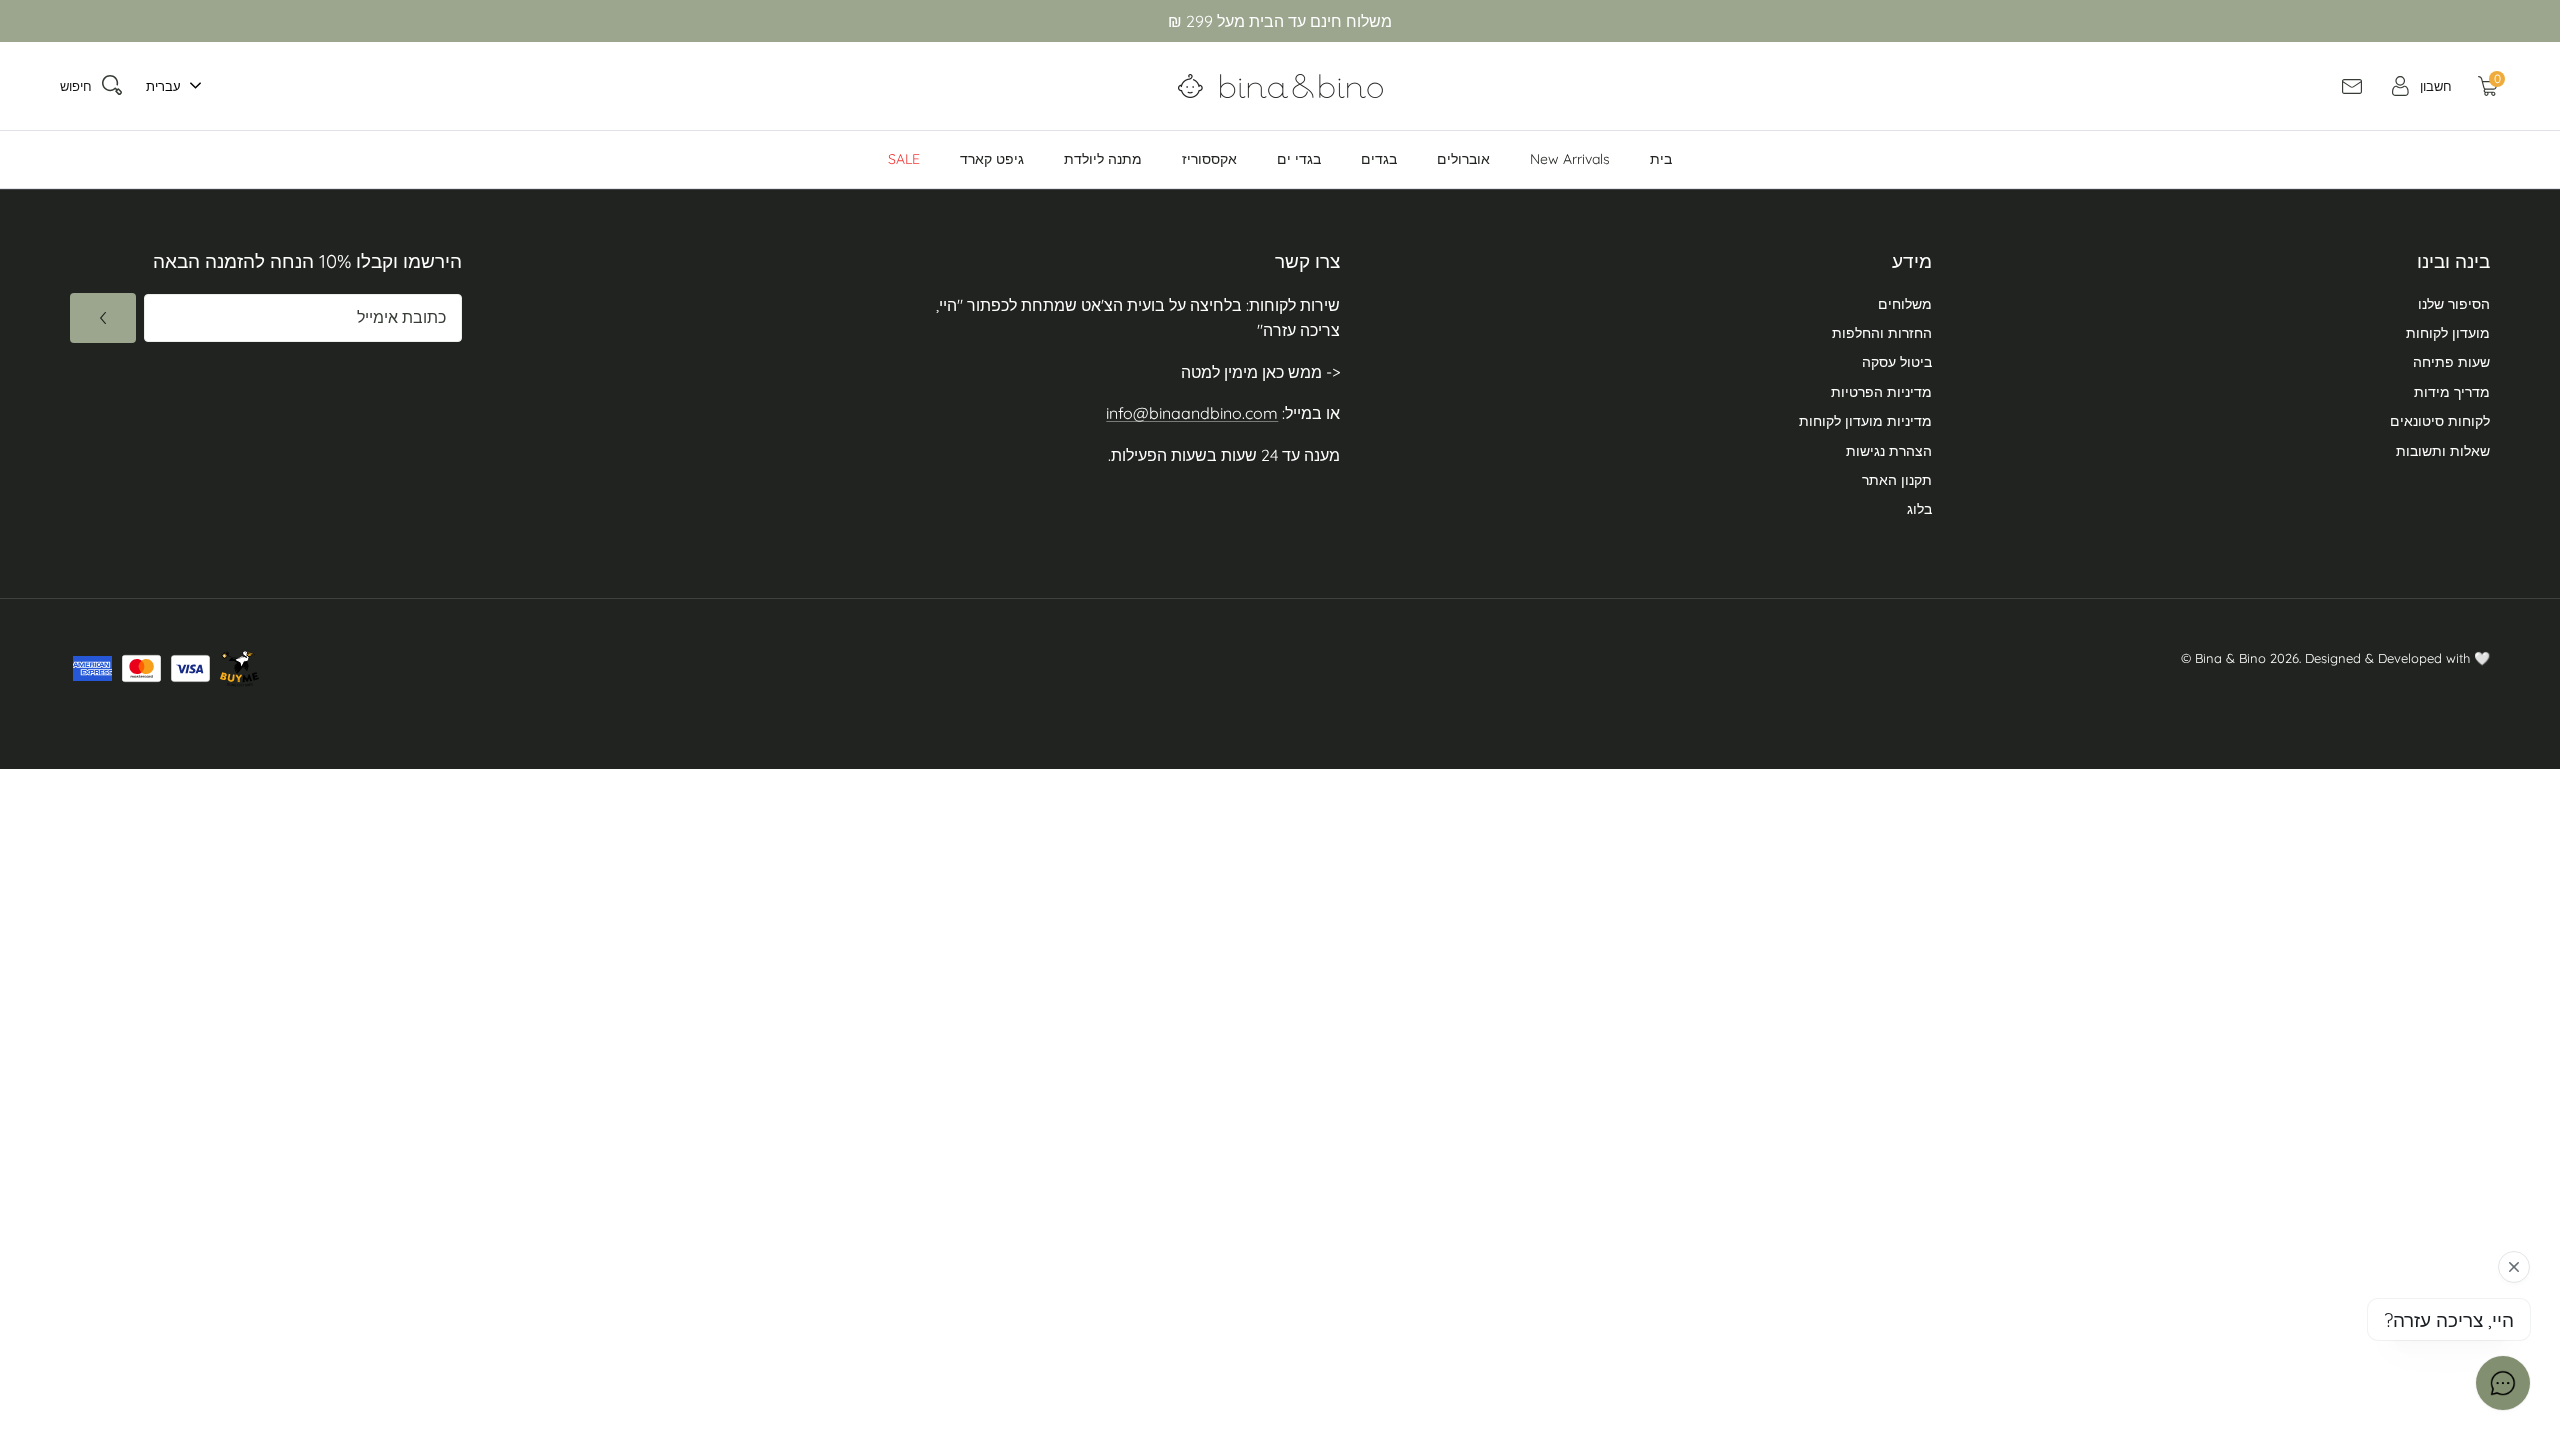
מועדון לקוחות (2448, 333)
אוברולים (1463, 159)
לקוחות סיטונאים (2440, 421)
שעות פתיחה (2451, 362)
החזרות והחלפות (1882, 333)
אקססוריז (1209, 159)
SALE (904, 159)
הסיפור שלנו (2454, 304)
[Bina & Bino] (1280, 86)
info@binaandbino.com (1192, 413)
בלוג (1919, 509)
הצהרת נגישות (1889, 451)
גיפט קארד (992, 159)
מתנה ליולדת (1103, 159)
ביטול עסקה (1897, 362)
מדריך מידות (2452, 392)
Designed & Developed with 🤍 (2397, 658)
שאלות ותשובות (2443, 451)
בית (1661, 159)
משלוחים (1905, 304)
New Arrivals (1570, 159)
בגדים (1379, 159)
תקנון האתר (1897, 480)
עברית (163, 86)
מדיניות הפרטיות (1881, 392)
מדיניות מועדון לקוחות (1865, 421)
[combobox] (168, 86)
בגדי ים (1299, 159)
